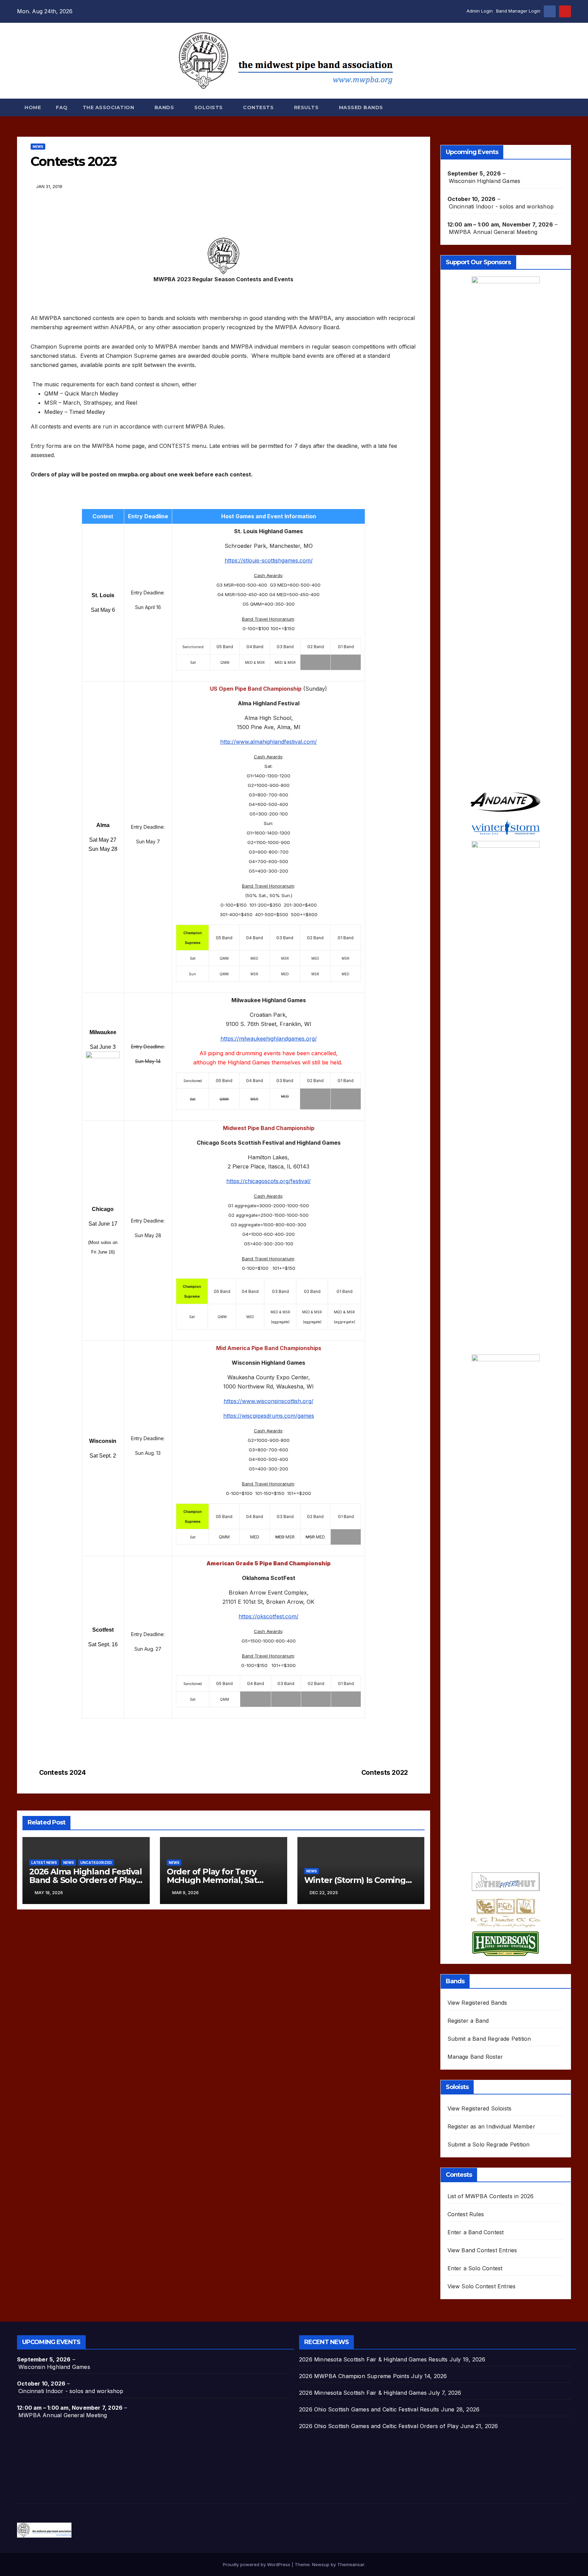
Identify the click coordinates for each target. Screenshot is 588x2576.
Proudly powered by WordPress (257, 2564)
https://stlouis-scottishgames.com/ (269, 560)
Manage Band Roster (475, 2057)
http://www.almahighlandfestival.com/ (268, 742)
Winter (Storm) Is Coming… (358, 1880)
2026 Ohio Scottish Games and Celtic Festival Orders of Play (379, 2426)
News (38, 147)
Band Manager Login (518, 11)
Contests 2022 (385, 1773)
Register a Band (468, 2021)
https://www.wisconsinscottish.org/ (268, 1401)
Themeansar (351, 2564)
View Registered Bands (477, 2003)
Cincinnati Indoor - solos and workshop (501, 206)
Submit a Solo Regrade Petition (489, 2144)
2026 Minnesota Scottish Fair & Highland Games (363, 2393)
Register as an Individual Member (491, 2126)
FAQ (62, 107)
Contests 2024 (62, 1773)
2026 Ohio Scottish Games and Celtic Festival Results (369, 2409)
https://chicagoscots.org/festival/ (268, 1181)
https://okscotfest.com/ (268, 1616)
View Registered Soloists (480, 2108)
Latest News (44, 1863)
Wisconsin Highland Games (485, 181)
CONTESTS (259, 107)
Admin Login (480, 11)
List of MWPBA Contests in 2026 (491, 2196)
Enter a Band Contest (476, 2232)
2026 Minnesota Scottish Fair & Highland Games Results (373, 2359)
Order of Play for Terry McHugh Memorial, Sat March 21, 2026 (212, 1880)
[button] (566, 107)
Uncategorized (96, 1863)
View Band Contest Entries (482, 2250)
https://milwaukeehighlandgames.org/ (269, 1039)
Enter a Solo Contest (475, 2268)
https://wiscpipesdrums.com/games (269, 1416)
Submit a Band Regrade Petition (489, 2039)
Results (307, 107)
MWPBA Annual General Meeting (493, 232)
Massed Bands (361, 107)
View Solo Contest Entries (482, 2286)
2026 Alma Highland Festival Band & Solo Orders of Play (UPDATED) (86, 1880)
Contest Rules (466, 2214)
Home (33, 107)
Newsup (321, 2564)
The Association (109, 107)
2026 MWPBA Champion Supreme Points (354, 2376)
